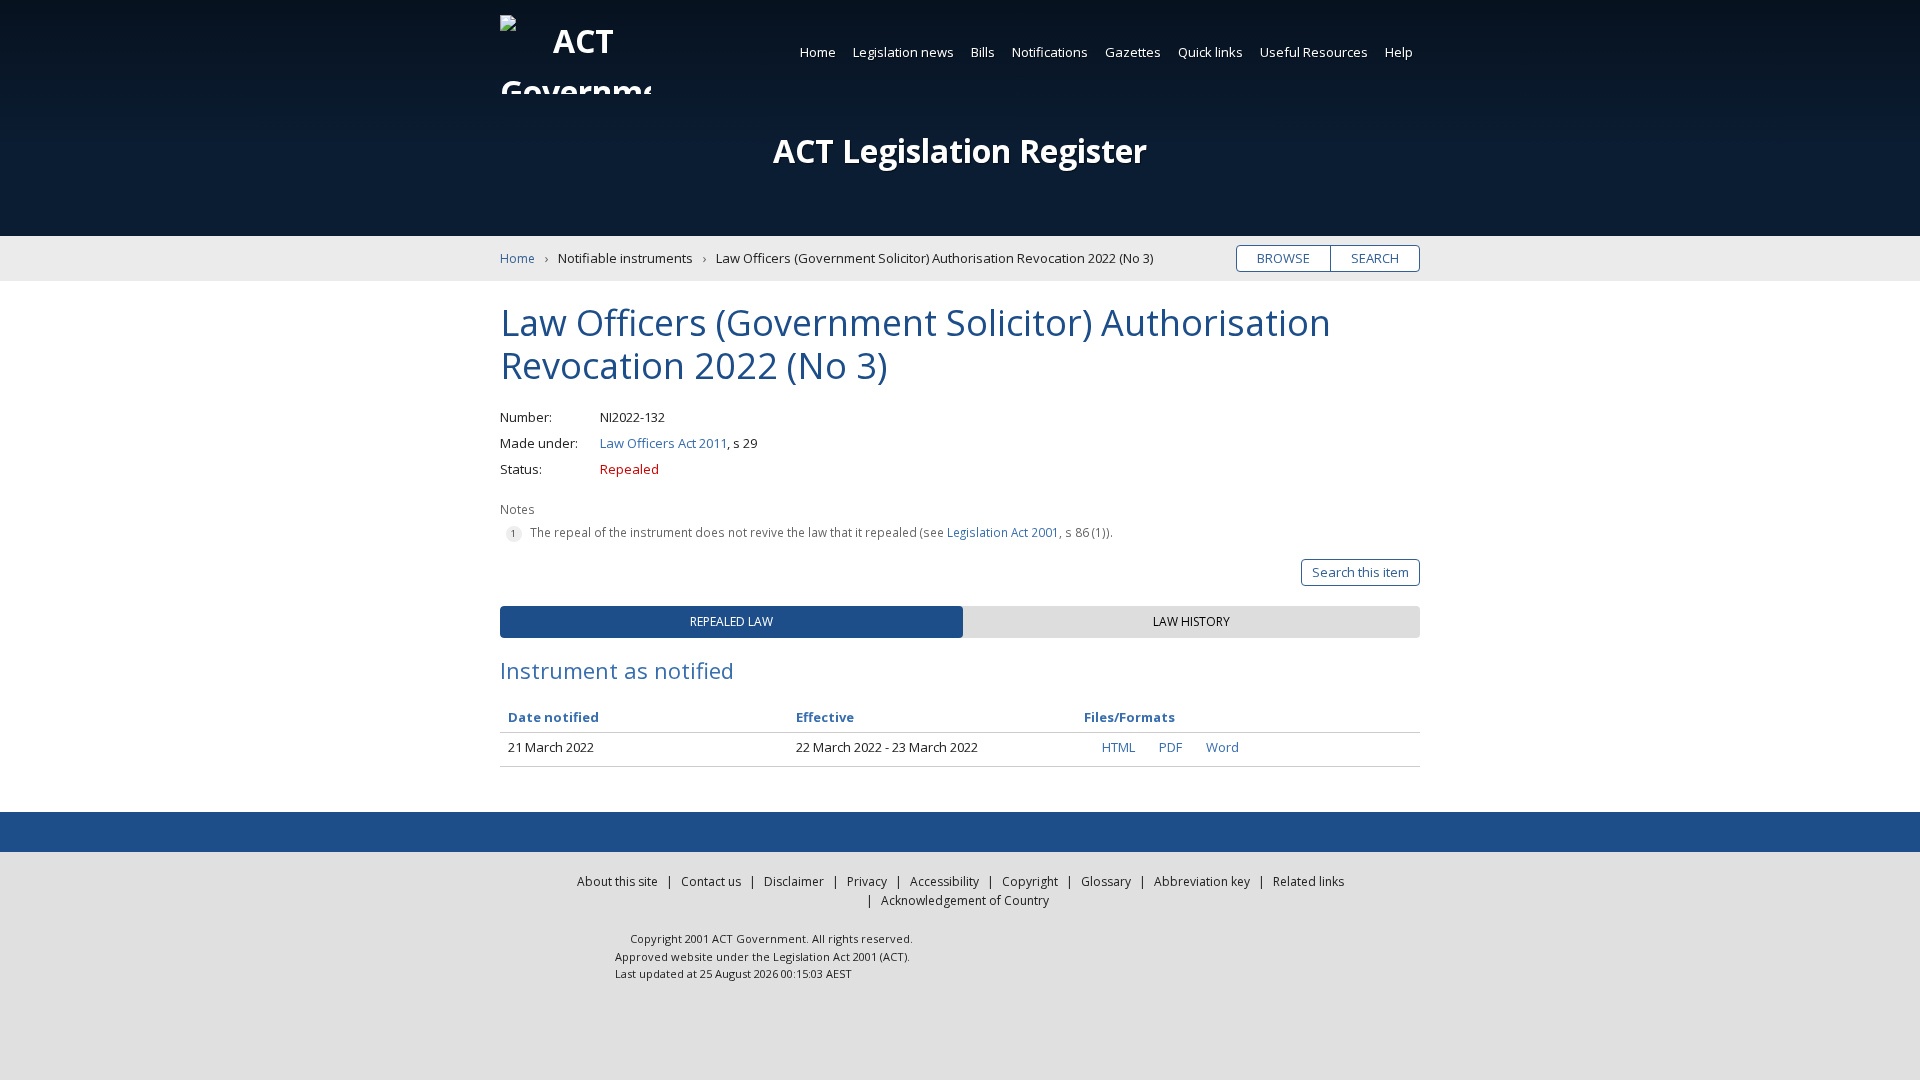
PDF (1170, 747)
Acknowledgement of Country (965, 900)
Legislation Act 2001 (1003, 532)
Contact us (711, 881)
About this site (617, 881)
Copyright (1030, 881)
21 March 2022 (551, 747)
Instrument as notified (617, 670)
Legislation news (903, 52)
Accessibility (944, 881)
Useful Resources (1314, 52)
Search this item (1360, 572)
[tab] (731, 622)
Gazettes (1133, 52)
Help (1399, 52)
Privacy (867, 881)
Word (1222, 747)
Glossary (1106, 881)
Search (1375, 258)
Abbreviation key (1202, 881)
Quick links (1210, 52)
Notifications (1050, 52)
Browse (1283, 258)
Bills (983, 52)
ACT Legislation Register (960, 150)
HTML (1118, 747)
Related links (1308, 881)
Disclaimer (794, 881)
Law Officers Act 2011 (663, 443)
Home (818, 52)
